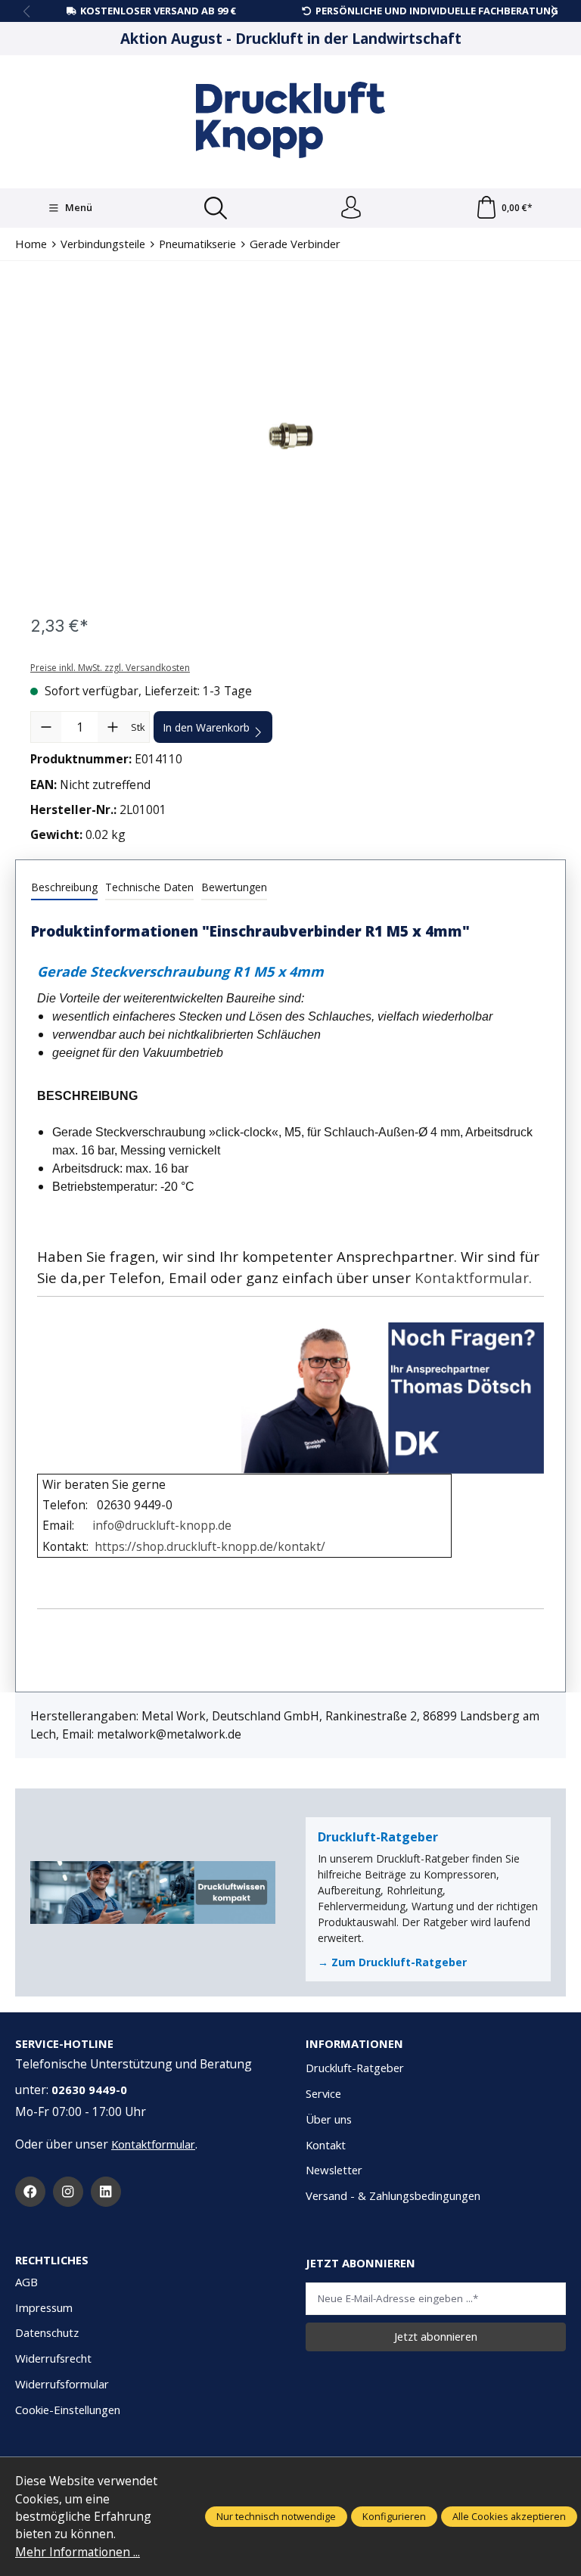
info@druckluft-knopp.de (162, 1525)
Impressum (44, 2307)
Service (323, 2093)
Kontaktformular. (473, 1277)
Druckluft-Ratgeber (355, 2068)
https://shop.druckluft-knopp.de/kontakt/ (210, 1546)
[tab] (64, 888)
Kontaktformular (153, 2144)
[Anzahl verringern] (46, 727)
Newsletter (334, 2170)
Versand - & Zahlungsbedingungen (393, 2195)
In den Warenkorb (206, 727)
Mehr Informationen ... (78, 2552)
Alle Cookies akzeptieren (509, 2516)
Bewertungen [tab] (234, 887)
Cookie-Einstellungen (68, 2410)
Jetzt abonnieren (436, 2336)
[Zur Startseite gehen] (290, 120)
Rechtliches (52, 2260)
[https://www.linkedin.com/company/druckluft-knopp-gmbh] (106, 2192)
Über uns (329, 2119)
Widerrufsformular (62, 2384)
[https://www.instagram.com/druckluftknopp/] (68, 2192)
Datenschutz (47, 2332)
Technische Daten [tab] (149, 887)
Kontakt (326, 2145)
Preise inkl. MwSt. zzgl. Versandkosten (110, 668)
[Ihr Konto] (351, 208)
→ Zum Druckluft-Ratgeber (392, 1962)
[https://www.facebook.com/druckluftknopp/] (30, 2192)
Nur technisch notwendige (276, 2516)
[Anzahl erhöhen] (113, 727)
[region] (290, 436)
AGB (26, 2282)
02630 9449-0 (89, 2090)
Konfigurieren (394, 2516)
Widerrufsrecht (53, 2358)
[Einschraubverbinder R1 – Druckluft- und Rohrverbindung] (290, 436)
